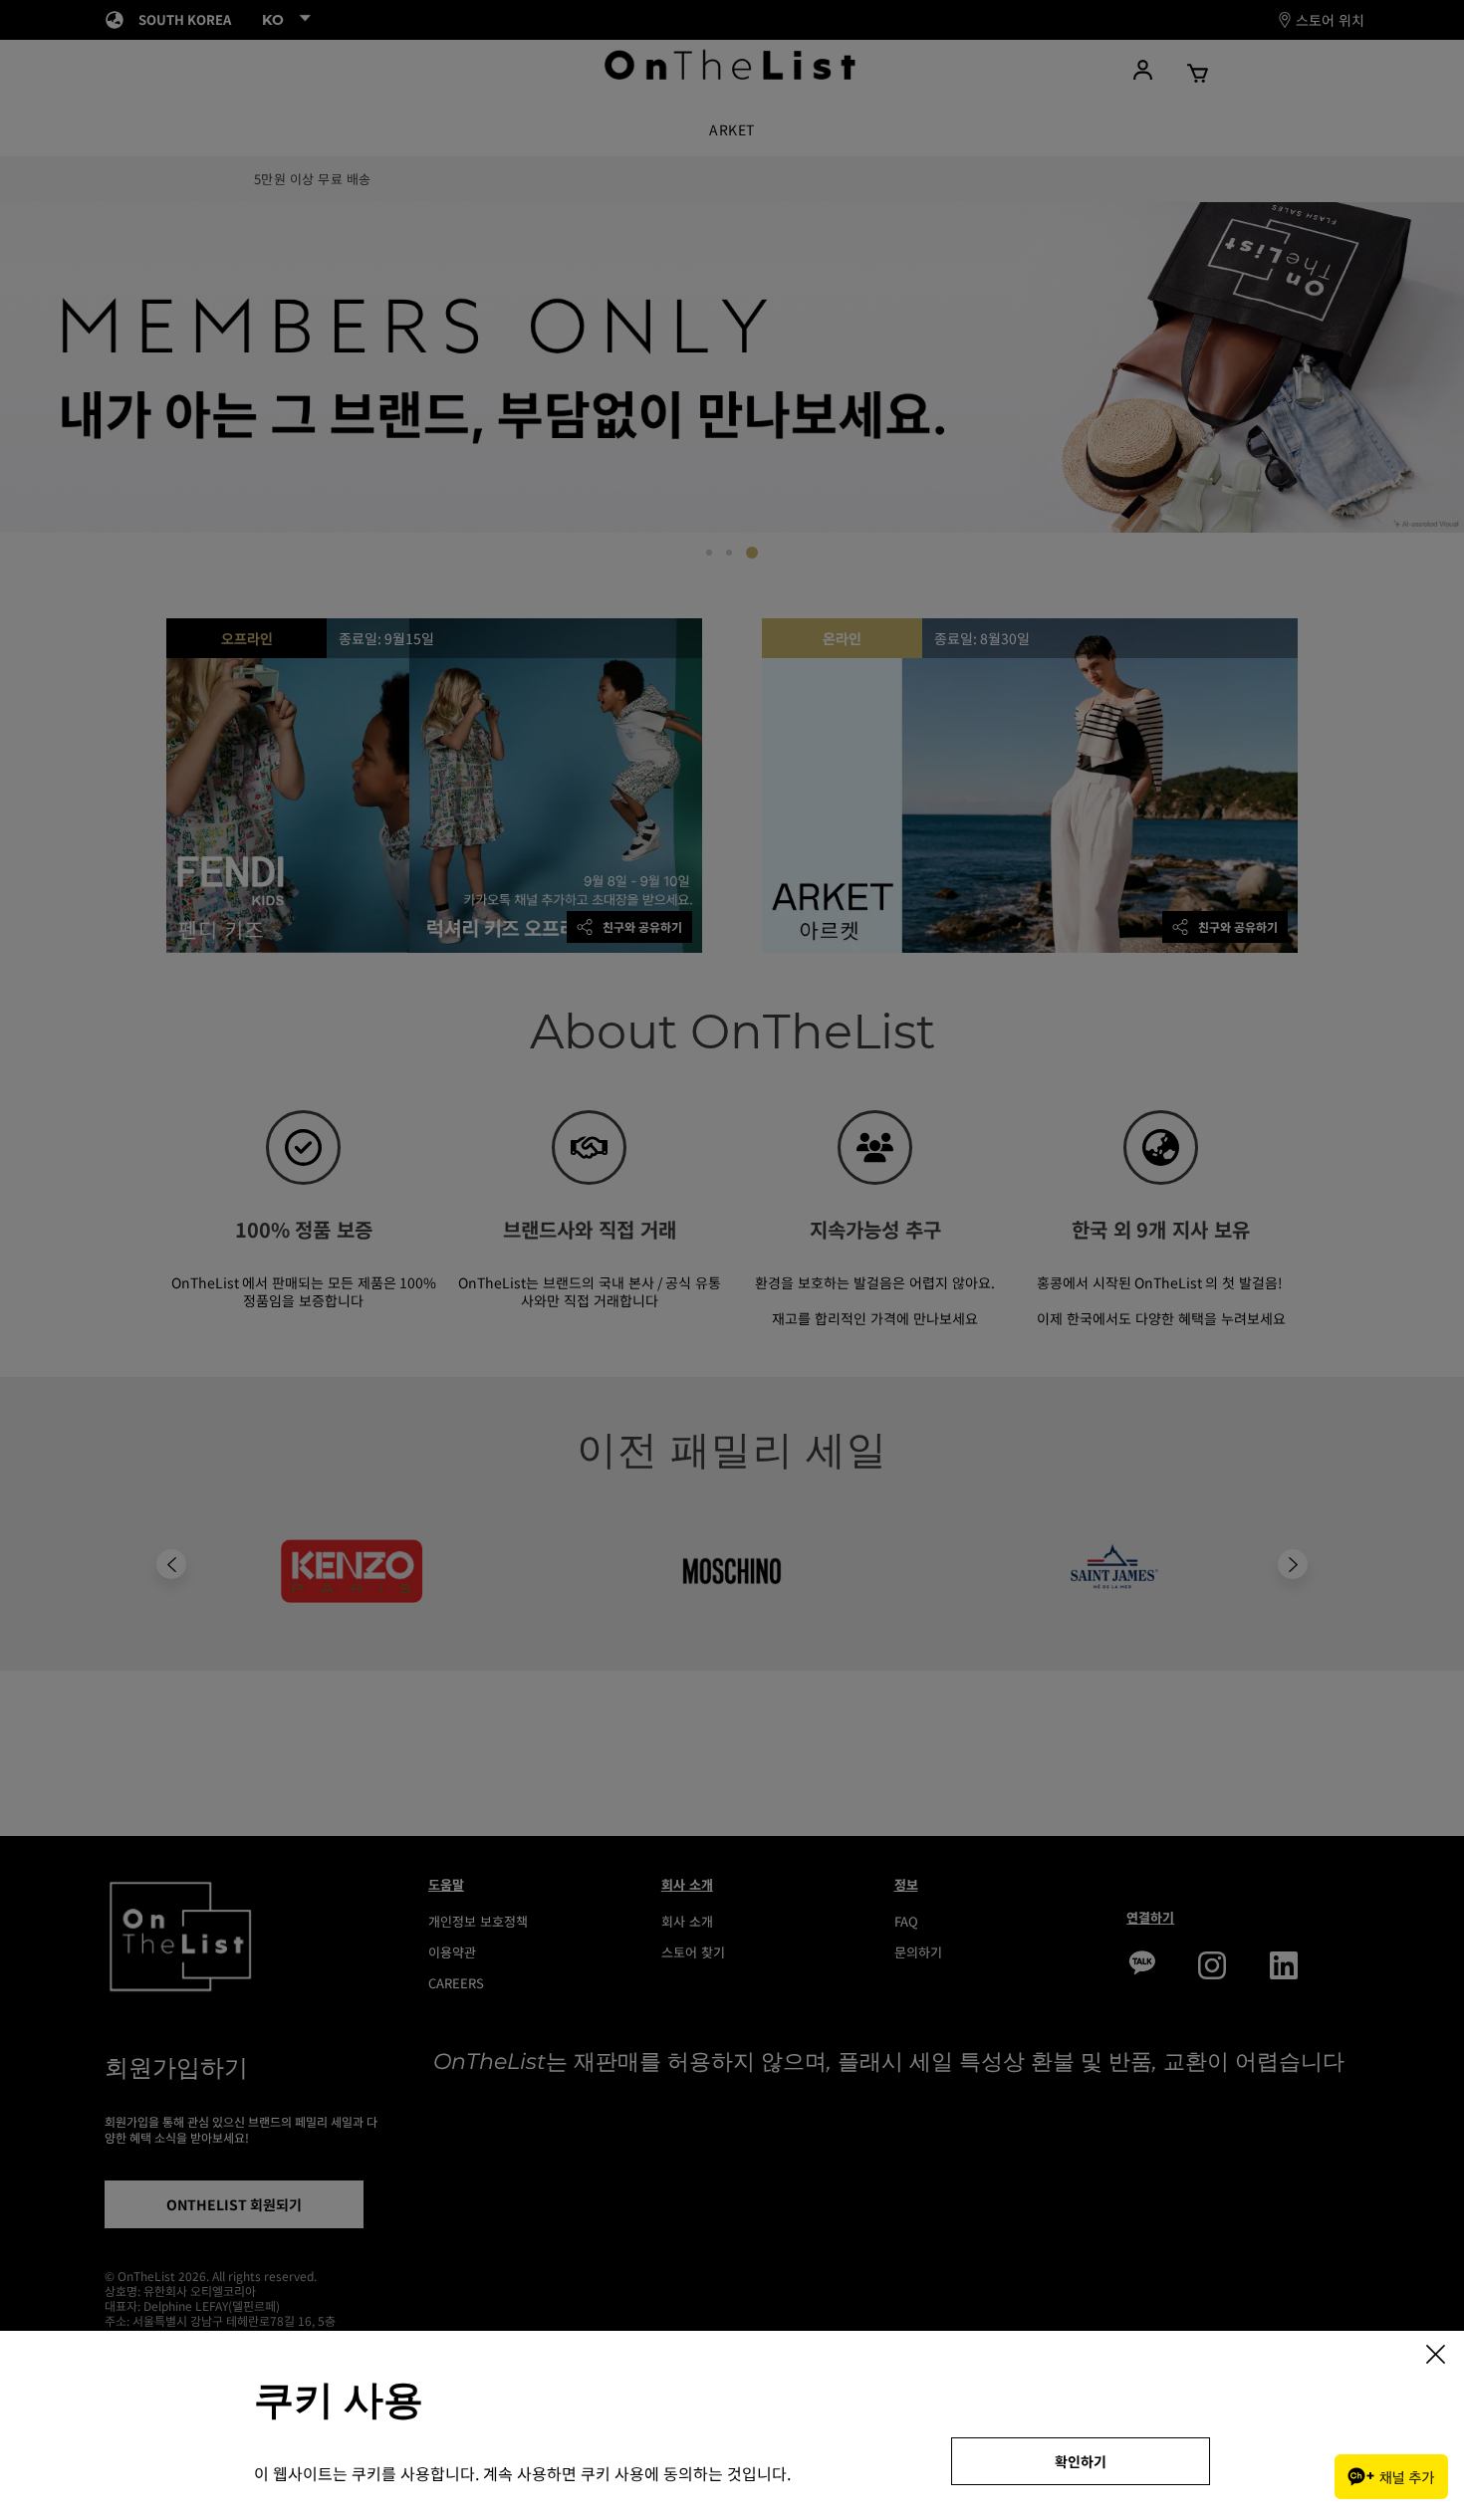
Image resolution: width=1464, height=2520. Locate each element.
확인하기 (1081, 2461)
